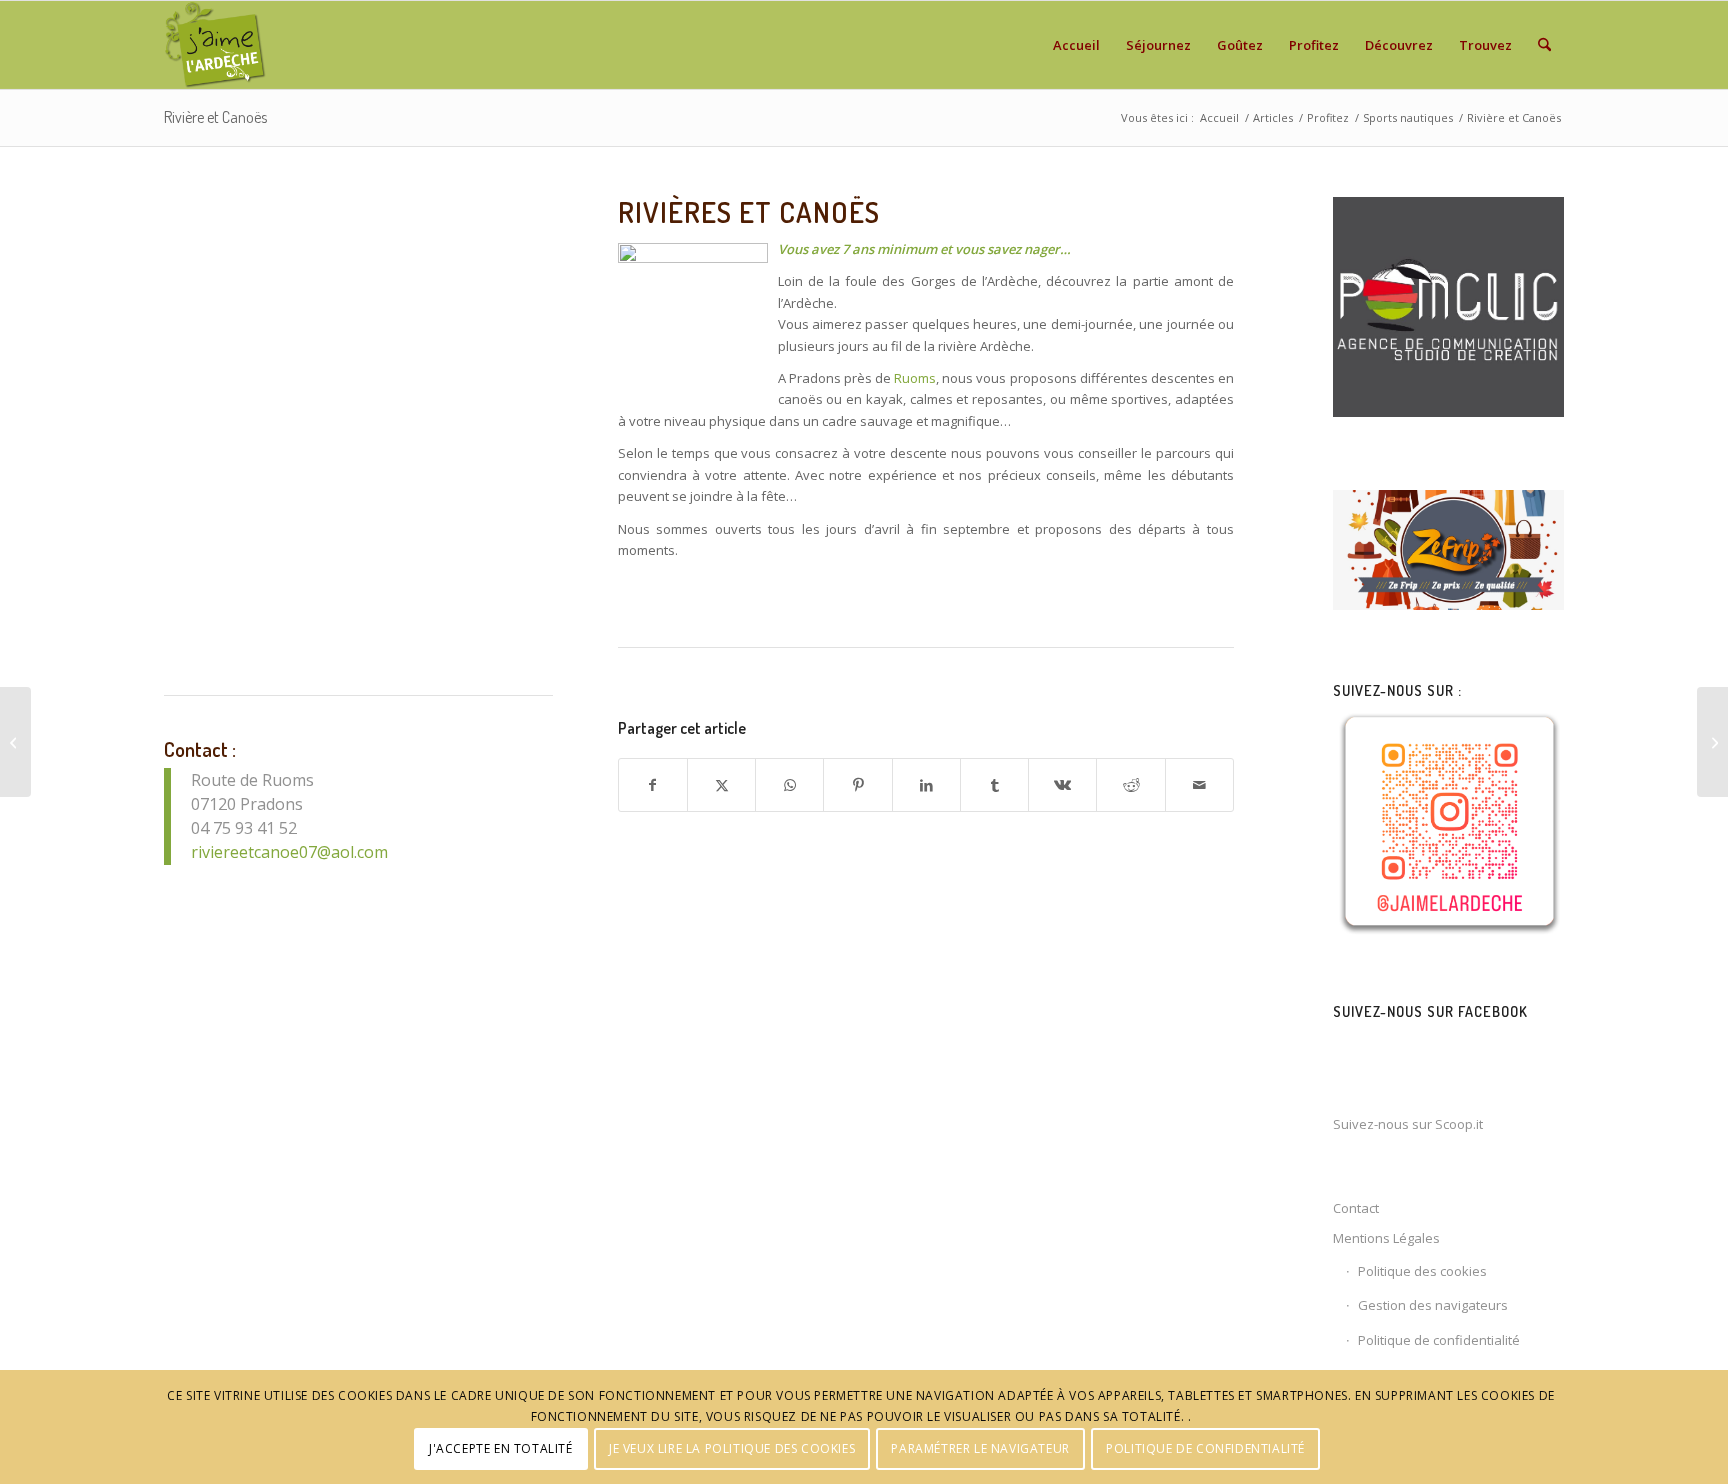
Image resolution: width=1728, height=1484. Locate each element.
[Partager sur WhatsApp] (789, 785)
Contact (1356, 1208)
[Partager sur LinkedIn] (926, 785)
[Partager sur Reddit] (1130, 785)
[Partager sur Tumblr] (994, 785)
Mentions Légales (1386, 1238)
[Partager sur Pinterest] (857, 785)
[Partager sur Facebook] (653, 785)
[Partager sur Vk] (1062, 785)
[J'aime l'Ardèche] (215, 45)
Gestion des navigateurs (1433, 1305)
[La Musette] (15, 742)
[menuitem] (1076, 45)
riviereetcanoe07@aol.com (289, 852)
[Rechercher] (1544, 45)
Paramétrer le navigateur (980, 1448)
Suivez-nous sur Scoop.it (1408, 1124)
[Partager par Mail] (1199, 785)
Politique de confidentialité (1439, 1340)
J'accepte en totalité (501, 1448)
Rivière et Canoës (215, 117)
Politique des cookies (1422, 1271)
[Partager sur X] (721, 785)
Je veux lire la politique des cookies (732, 1448)
